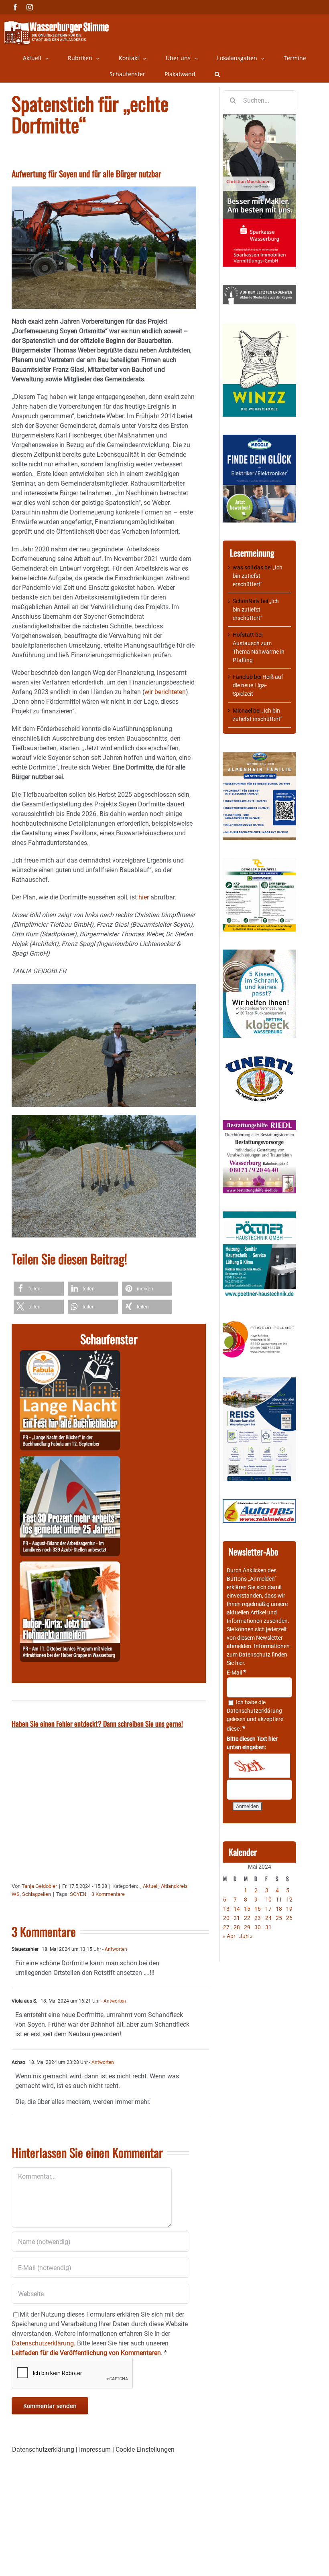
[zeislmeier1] (259, 1503)
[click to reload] (259, 1766)
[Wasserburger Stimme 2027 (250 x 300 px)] (259, 756)
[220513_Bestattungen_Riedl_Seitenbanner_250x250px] (259, 1124)
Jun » (246, 1936)
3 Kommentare (108, 1894)
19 (289, 1909)
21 (237, 1918)
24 (268, 1918)
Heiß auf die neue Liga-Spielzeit (258, 685)
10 (268, 1900)
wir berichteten (165, 692)
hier (144, 897)
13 (226, 1909)
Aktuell (151, 1886)
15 (247, 1909)
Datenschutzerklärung (254, 1711)
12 (289, 1900)
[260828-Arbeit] (70, 1461)
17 (268, 1909)
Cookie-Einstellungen (145, 2449)
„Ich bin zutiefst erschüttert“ (258, 576)
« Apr (229, 1936)
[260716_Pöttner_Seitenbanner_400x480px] (259, 1215)
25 (279, 1918)
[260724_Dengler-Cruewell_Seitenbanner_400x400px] (259, 862)
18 (279, 1909)
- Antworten (114, 1949)
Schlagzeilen (37, 1894)
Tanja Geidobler (39, 1886)
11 (279, 1900)
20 (226, 1918)
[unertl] (259, 1060)
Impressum (95, 2449)
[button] (217, 74)
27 (226, 1927)
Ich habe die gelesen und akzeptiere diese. (255, 1715)
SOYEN (78, 1894)
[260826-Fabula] (70, 1355)
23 (258, 1918)
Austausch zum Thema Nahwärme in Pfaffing (259, 652)
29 (247, 1927)
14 (237, 1909)
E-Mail (236, 1673)
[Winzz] (259, 326)
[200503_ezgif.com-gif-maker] (259, 954)
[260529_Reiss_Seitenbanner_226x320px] (259, 1381)
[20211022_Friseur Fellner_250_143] (259, 1321)
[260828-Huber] (70, 1566)
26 (289, 1918)
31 (268, 1927)
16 (258, 1909)
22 (247, 1918)
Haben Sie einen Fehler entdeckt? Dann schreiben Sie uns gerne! (97, 1723)
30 (258, 1927)
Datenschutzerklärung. (44, 2343)
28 (237, 1927)
